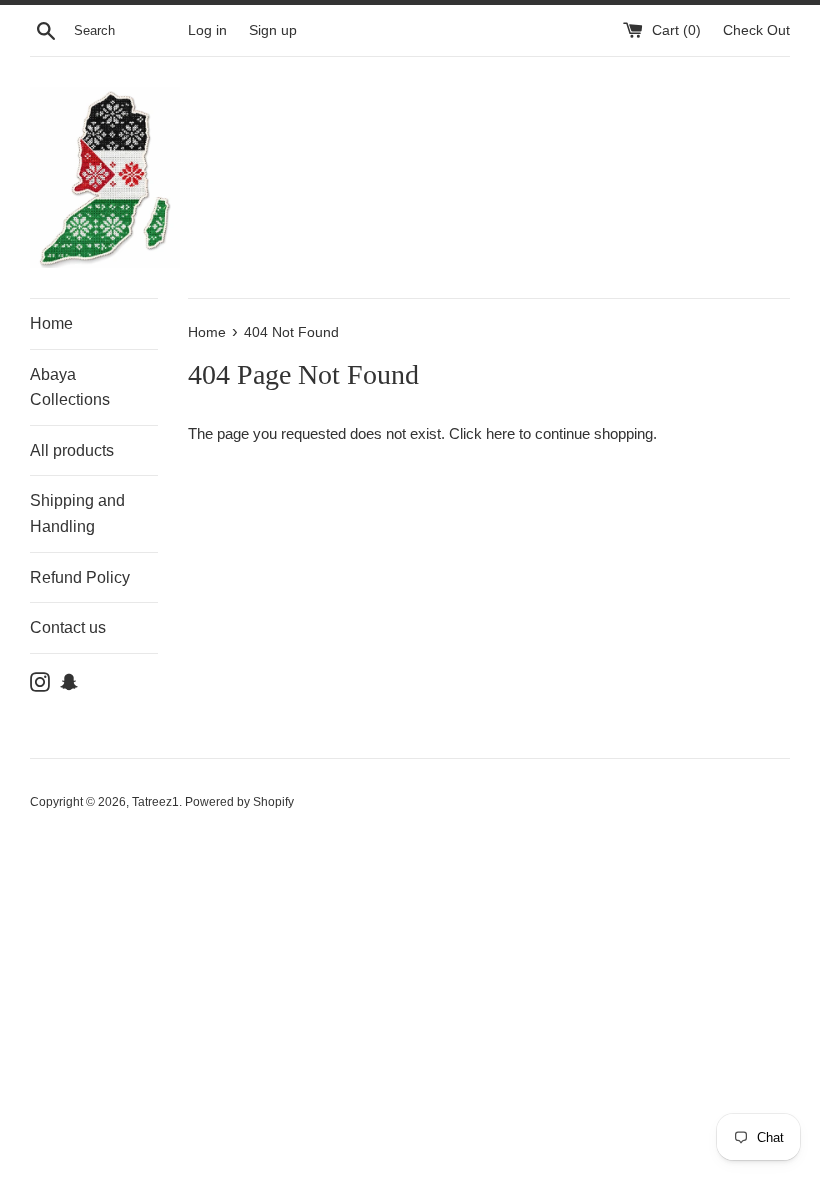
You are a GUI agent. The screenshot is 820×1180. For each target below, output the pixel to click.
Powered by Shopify (239, 802)
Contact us (68, 627)
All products (72, 450)
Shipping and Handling (77, 513)
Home (51, 323)
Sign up (273, 30)
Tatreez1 (155, 802)
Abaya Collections (70, 387)
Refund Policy (80, 577)
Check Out (756, 30)
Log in (207, 30)
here (500, 433)
